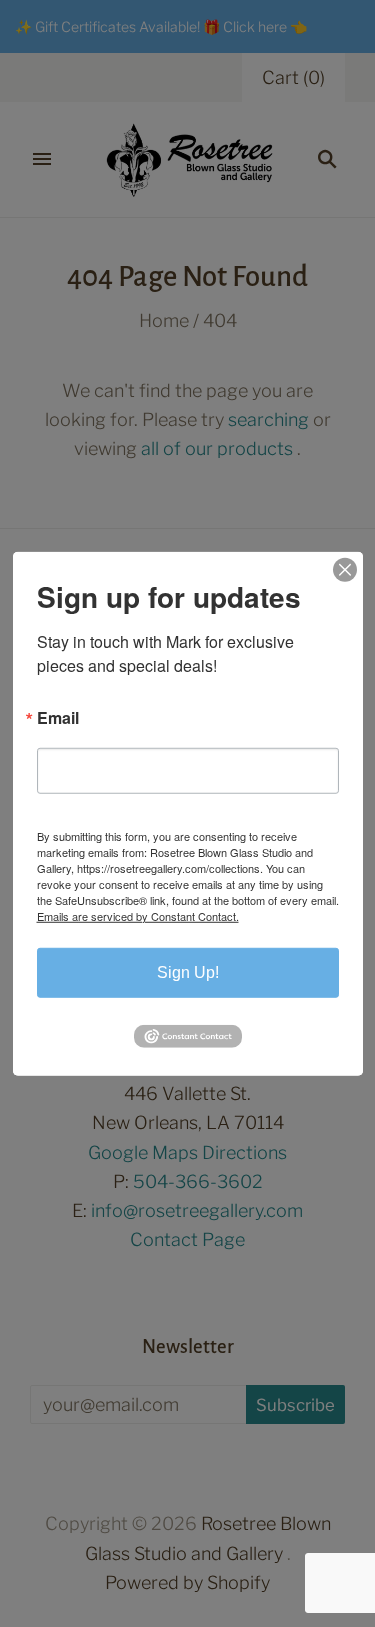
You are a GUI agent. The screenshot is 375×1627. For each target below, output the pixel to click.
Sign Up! (188, 971)
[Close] (345, 569)
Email (58, 717)
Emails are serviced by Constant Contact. (138, 915)
